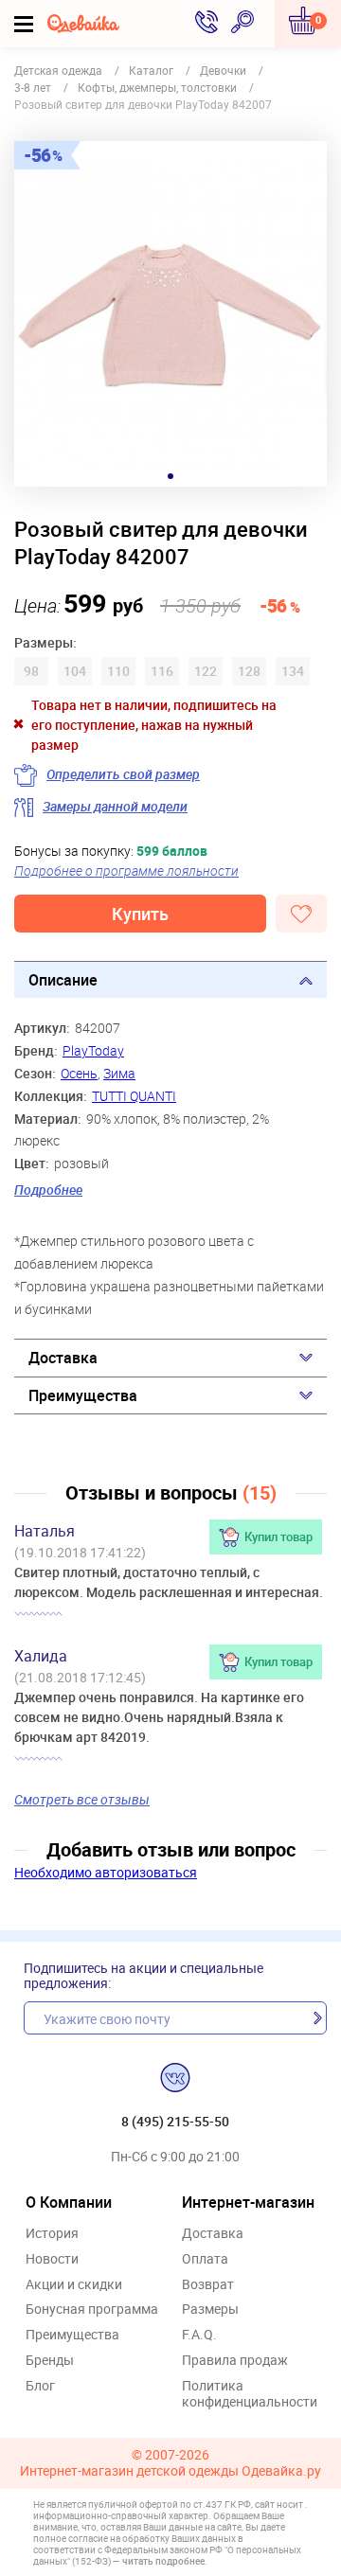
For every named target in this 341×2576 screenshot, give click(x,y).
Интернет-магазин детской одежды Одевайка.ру (170, 2471)
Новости (52, 2259)
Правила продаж (235, 2361)
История (52, 2234)
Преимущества (83, 1395)
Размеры (210, 2310)
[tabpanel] (170, 314)
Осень (79, 1073)
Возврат (208, 2285)
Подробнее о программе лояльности (126, 871)
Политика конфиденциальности (250, 2394)
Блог (40, 2386)
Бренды (50, 2361)
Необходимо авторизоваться (106, 1872)
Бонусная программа (92, 2310)
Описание (63, 980)
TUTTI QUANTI (134, 1096)
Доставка (63, 1358)
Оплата (205, 2259)
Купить (140, 914)
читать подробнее (163, 2561)
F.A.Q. (199, 2335)
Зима (119, 1073)
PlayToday (93, 1050)
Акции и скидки (74, 2285)
